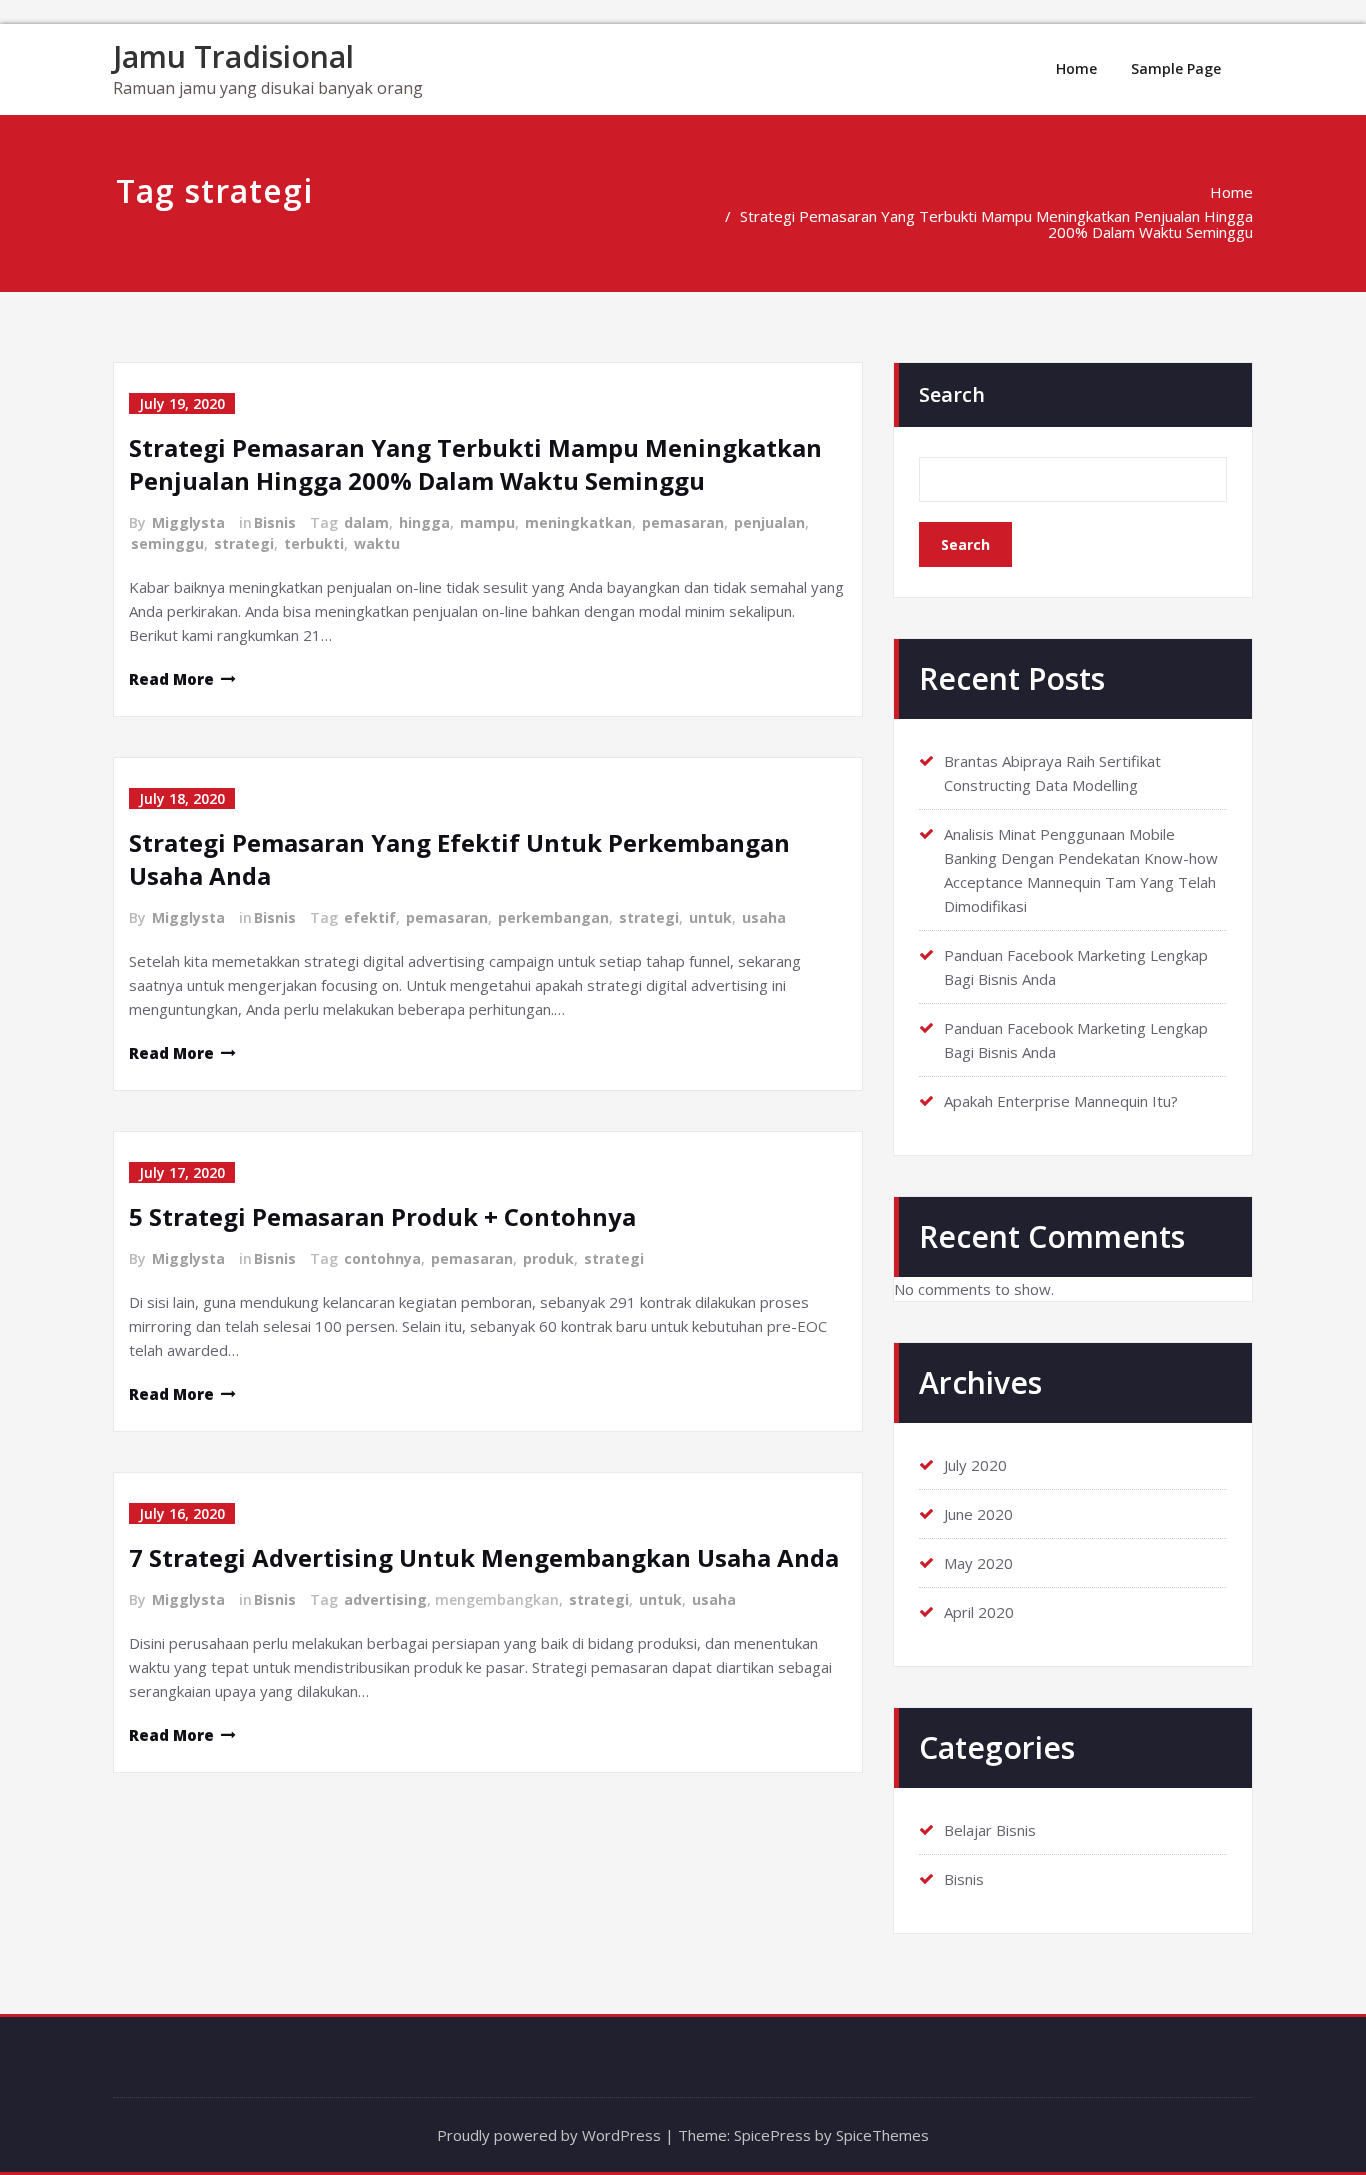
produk (548, 1258)
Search (952, 394)
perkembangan (553, 917)
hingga (424, 522)
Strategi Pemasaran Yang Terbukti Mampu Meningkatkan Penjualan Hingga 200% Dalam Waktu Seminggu (996, 224)
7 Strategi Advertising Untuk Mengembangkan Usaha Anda (484, 1557)
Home (1076, 68)
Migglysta (188, 522)
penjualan (769, 522)
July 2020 (975, 1465)
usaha (764, 917)
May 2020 (978, 1563)
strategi (244, 543)
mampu (487, 522)
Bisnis (275, 522)
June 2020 (978, 1514)
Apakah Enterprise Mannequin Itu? (1061, 1101)
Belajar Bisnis (990, 1830)
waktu (377, 543)
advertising (385, 1599)
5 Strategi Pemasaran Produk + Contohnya (382, 1216)
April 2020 (979, 1612)
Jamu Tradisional (233, 56)
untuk (710, 917)
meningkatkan (578, 522)
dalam (366, 522)
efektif (370, 917)
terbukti (314, 543)
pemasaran (683, 522)
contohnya (382, 1258)
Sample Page (1176, 68)
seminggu (167, 543)
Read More (171, 679)
